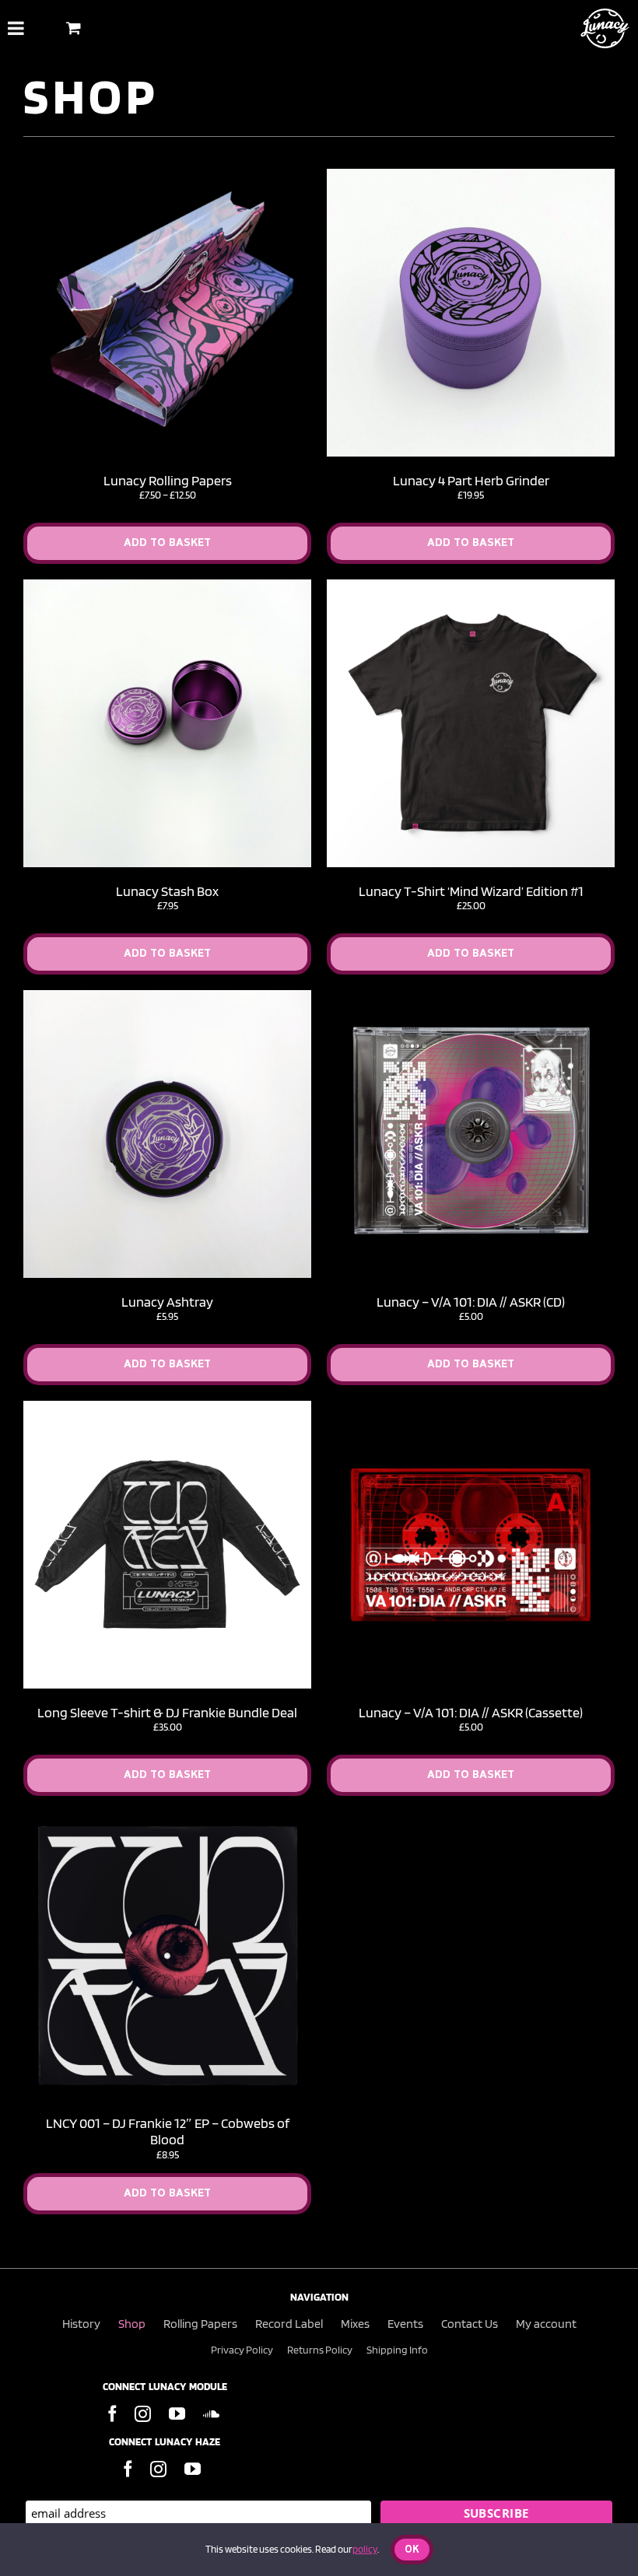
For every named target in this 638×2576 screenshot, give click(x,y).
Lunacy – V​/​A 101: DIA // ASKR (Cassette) (471, 1712)
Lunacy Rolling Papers (168, 480)
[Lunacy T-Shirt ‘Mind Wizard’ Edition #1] (471, 586)
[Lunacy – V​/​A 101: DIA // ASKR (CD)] (471, 996)
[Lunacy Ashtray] (167, 996)
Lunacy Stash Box (167, 891)
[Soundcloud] (211, 2414)
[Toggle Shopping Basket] (74, 28)
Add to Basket (167, 543)
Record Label (289, 2324)
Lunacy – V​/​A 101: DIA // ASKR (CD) (471, 1302)
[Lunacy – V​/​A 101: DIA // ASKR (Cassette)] (471, 1407)
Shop (132, 2324)
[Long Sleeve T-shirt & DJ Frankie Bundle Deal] (167, 1407)
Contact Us (470, 2324)
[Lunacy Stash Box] (167, 586)
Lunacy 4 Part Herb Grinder (471, 480)
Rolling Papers (200, 2324)
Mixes (355, 2324)
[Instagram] (143, 2414)
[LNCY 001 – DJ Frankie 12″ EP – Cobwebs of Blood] (167, 1818)
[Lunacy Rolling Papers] (167, 175)
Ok (412, 2550)
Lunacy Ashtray (167, 1302)
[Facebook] (112, 2414)
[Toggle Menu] (16, 28)
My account (546, 2324)
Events (405, 2324)
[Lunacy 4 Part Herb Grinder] (471, 175)
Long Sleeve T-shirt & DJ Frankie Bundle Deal (167, 1712)
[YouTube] (177, 2414)
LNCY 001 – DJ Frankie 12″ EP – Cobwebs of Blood (168, 2131)
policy (365, 2549)
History (81, 2324)
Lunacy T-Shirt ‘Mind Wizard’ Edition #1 (471, 891)
